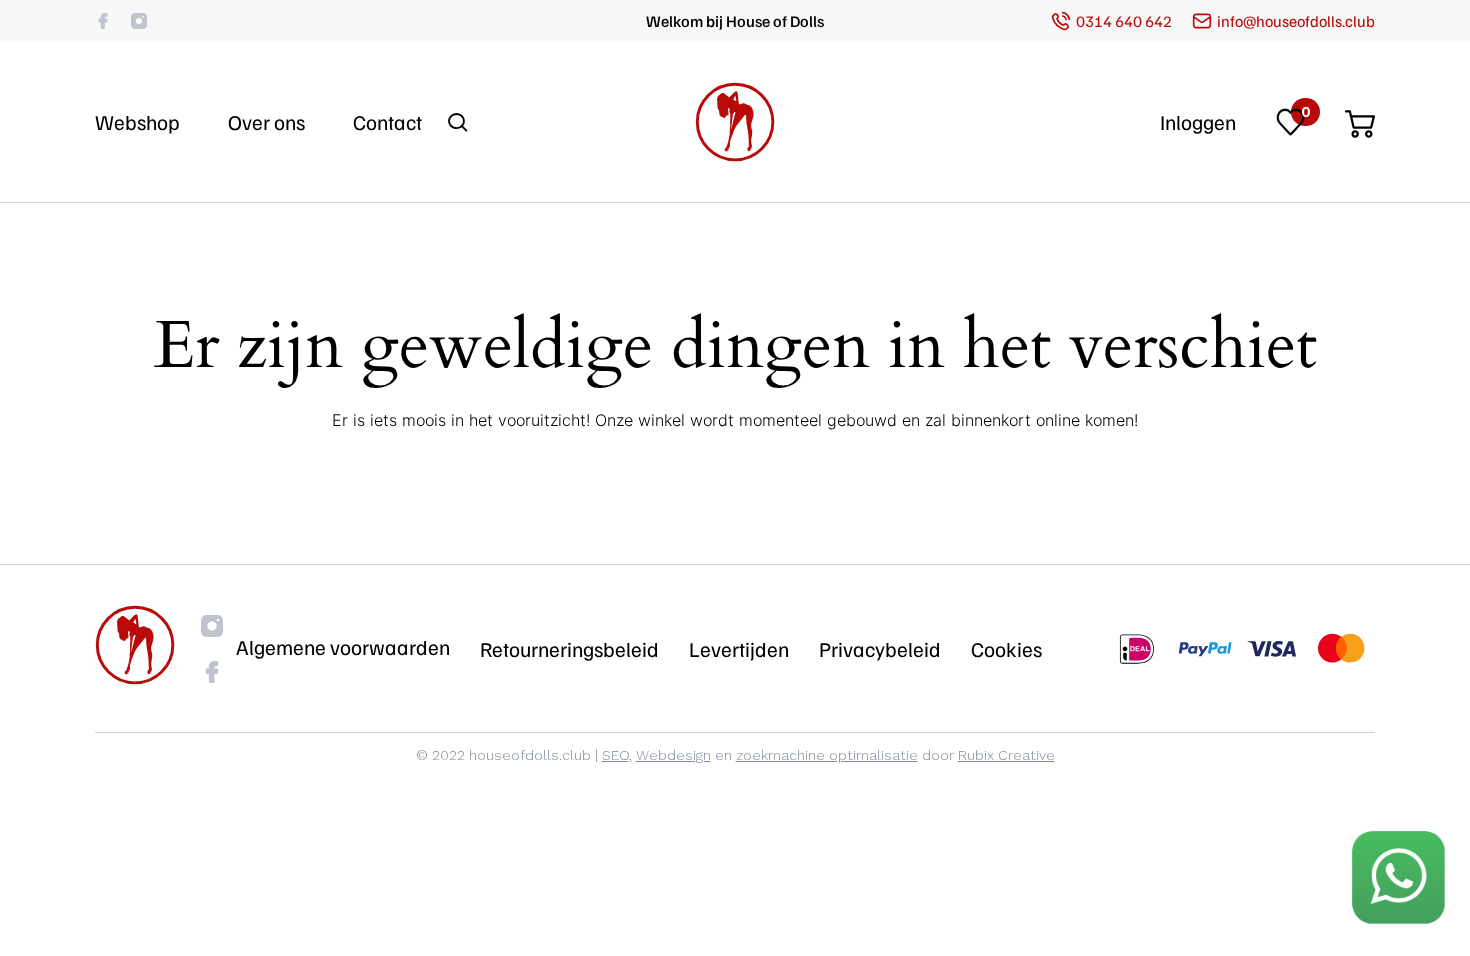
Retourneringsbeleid (569, 649)
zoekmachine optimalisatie (827, 755)
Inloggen (1198, 122)
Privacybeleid (880, 649)
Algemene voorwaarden (343, 647)
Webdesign (673, 755)
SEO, (617, 755)
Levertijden (739, 649)
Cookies (1006, 649)
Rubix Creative (1006, 755)
